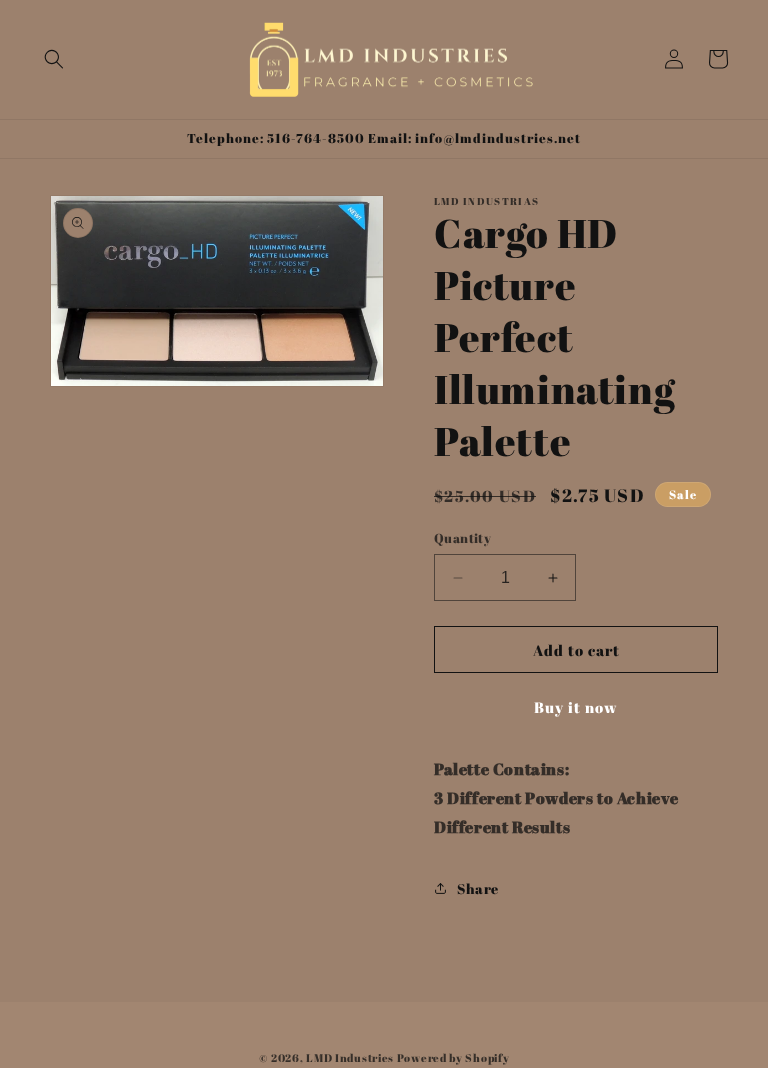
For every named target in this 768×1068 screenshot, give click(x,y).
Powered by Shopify (453, 1057)
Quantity (462, 538)
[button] (54, 59)
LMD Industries (350, 1057)
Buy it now (576, 707)
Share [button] (478, 888)
